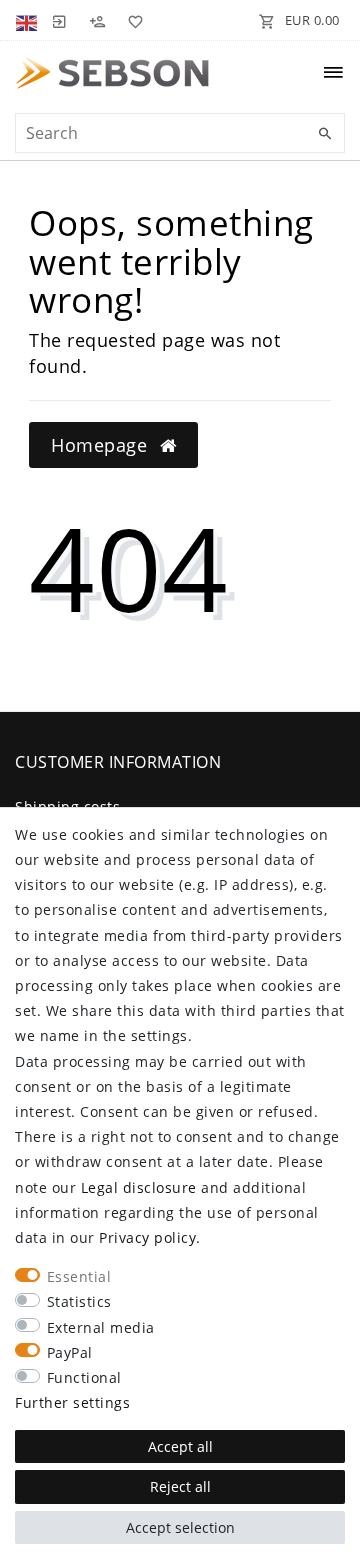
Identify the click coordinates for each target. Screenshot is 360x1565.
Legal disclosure (139, 1187)
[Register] (97, 20)
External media (101, 1327)
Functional (84, 1377)
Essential (79, 1276)
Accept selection (180, 1527)
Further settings (72, 1402)
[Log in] (59, 20)
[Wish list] (132, 20)
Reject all (180, 1486)
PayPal (70, 1352)
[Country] (28, 20)
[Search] (325, 134)
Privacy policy (147, 1237)
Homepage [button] (102, 445)
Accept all (180, 1446)
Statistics (79, 1301)
